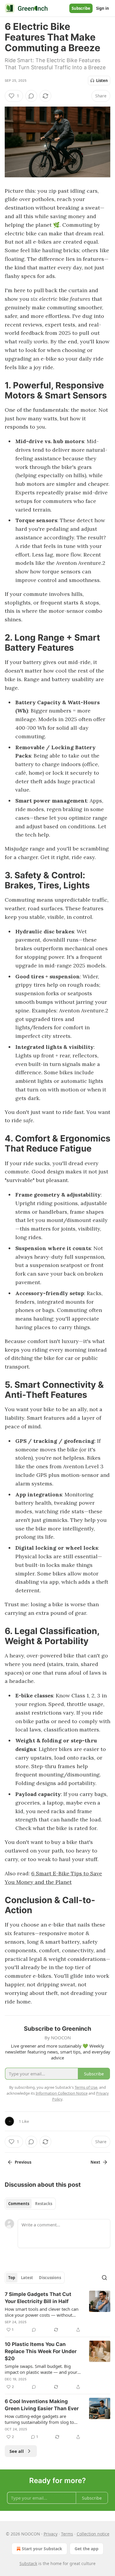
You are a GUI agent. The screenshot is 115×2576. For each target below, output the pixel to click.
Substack (28, 2563)
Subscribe (81, 8)
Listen (102, 81)
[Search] (104, 2278)
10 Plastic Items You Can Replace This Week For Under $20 (41, 2351)
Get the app (87, 2549)
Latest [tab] (27, 2278)
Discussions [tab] (50, 2278)
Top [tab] (12, 2278)
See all (17, 2451)
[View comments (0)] (31, 96)
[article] (57, 2312)
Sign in (103, 8)
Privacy (51, 2534)
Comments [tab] (19, 2204)
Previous (23, 2162)
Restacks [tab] (44, 2204)
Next (95, 2162)
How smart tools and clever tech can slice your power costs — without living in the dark (42, 2312)
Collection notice (93, 2534)
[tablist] (30, 2204)
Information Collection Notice (62, 2093)
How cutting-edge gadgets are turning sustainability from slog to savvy (39, 2419)
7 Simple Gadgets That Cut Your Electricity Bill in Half (38, 2298)
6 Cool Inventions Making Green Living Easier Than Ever (42, 2405)
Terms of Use (86, 2087)
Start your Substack (42, 2549)
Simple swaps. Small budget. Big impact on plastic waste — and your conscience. (41, 2369)
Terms (67, 2534)
